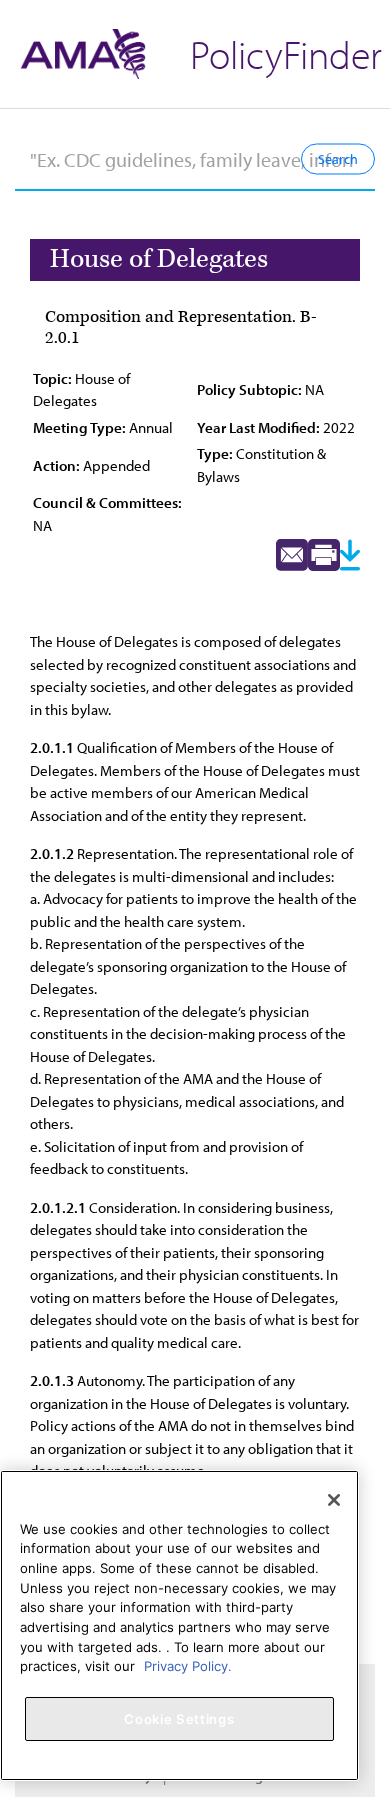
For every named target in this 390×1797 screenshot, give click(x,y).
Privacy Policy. (188, 1666)
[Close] (334, 1500)
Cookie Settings (179, 1719)
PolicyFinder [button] (286, 53)
